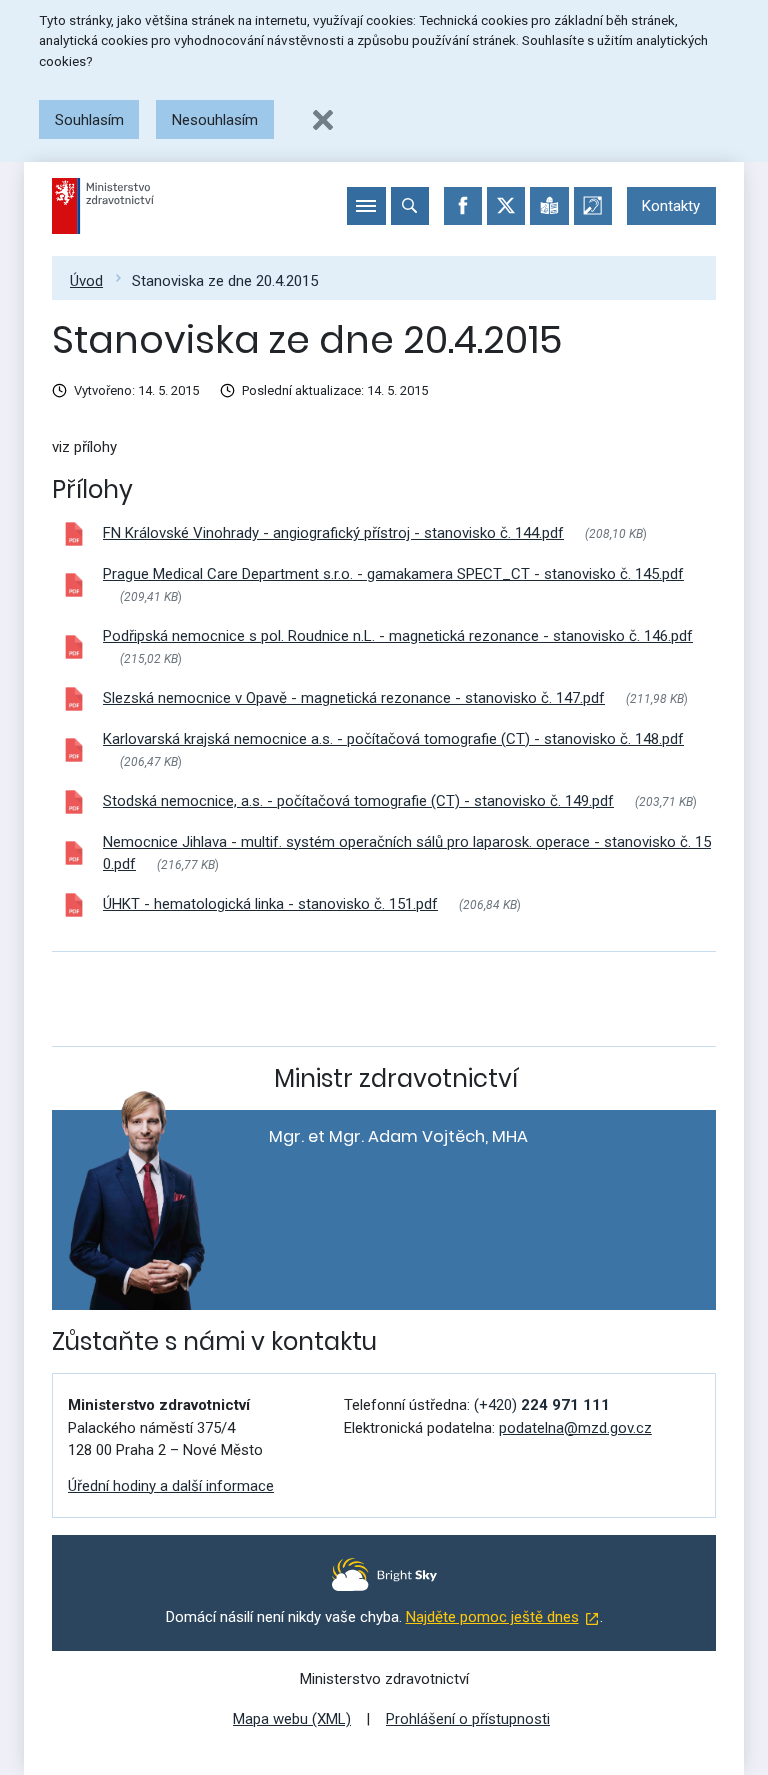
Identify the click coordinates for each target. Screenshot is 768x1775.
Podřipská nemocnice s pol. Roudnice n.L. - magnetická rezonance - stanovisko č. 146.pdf (398, 636)
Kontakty (671, 206)
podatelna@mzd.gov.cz (575, 1428)
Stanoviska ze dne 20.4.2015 (225, 281)
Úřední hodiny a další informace (171, 1486)
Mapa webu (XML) (292, 1719)
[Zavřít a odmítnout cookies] (323, 120)
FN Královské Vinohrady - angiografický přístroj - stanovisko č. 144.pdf (333, 533)
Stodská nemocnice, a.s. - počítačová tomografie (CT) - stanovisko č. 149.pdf (358, 801)
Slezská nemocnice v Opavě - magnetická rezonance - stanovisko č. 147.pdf (354, 698)
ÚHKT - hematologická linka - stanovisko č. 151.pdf (270, 904)
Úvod (86, 281)
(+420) (542, 1405)
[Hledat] (410, 206)
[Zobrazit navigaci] (366, 206)
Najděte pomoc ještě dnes (492, 1617)
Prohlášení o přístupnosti (468, 1719)
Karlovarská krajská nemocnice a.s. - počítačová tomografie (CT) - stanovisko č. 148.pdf (393, 739)
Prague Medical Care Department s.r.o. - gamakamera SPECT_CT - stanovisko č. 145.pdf (393, 574)
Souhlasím (89, 120)
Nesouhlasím (215, 120)
